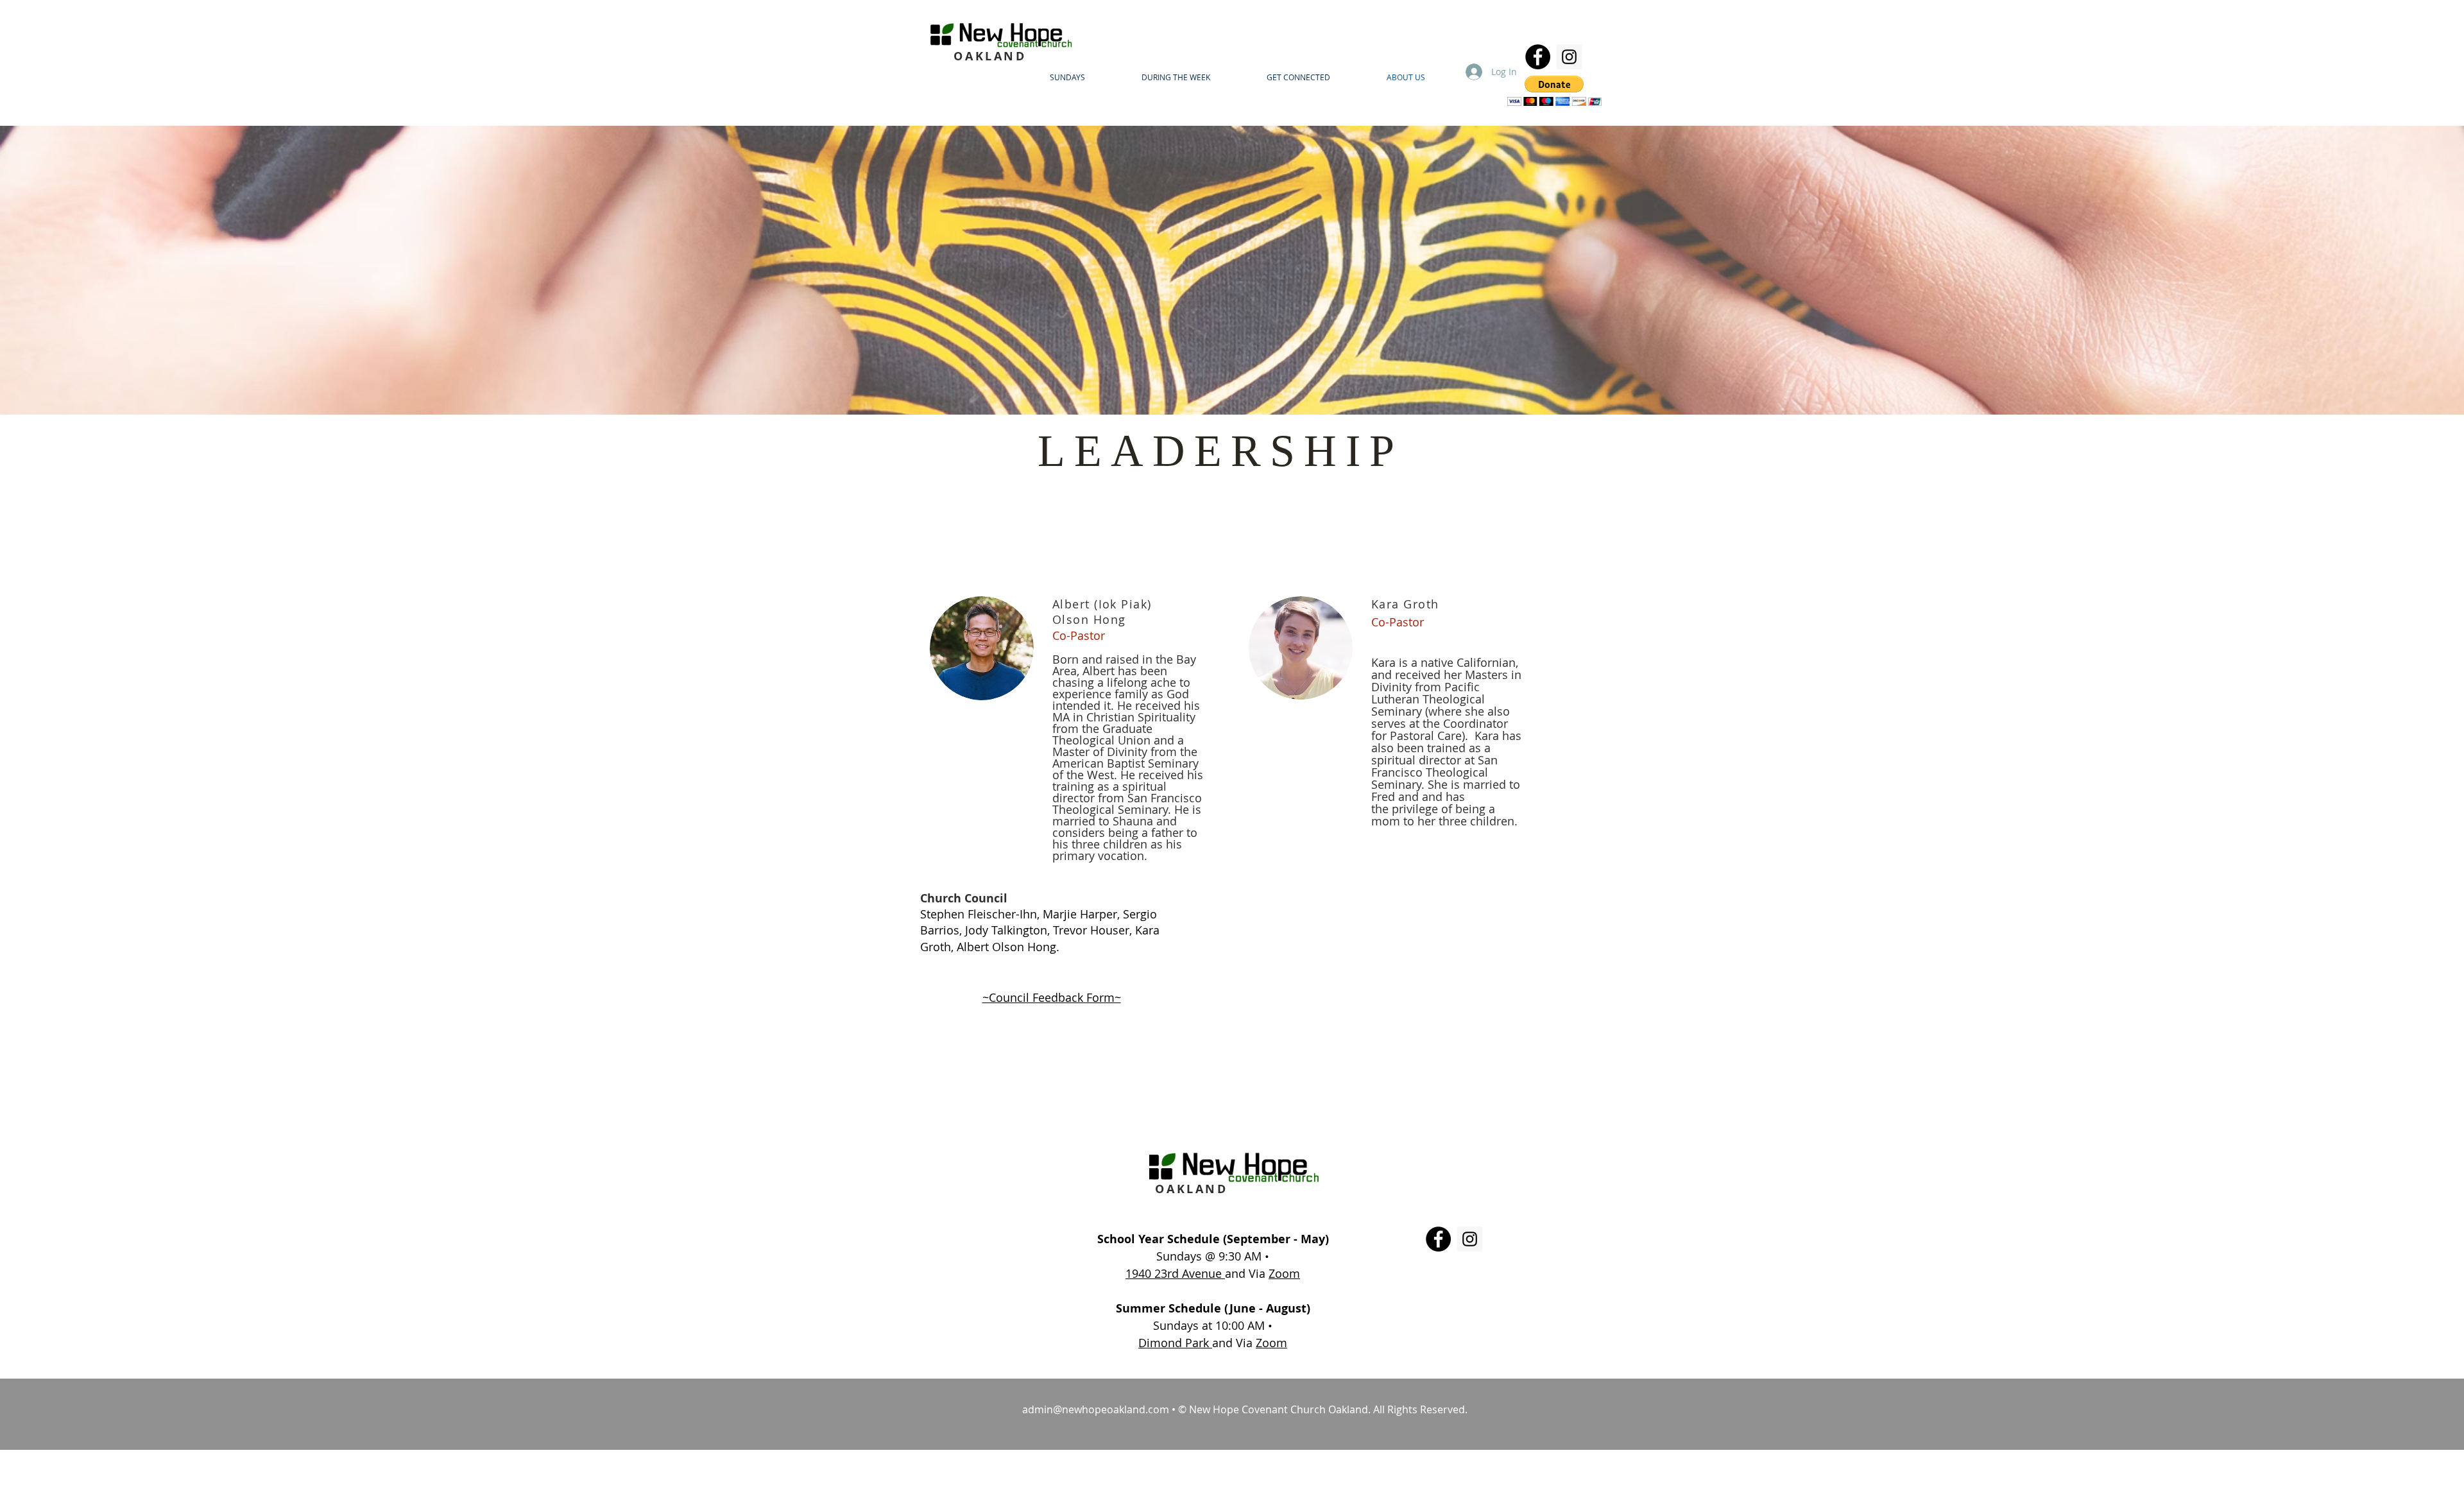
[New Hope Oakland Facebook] (1538, 57)
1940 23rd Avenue (1175, 1273)
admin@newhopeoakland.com (1096, 1409)
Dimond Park (1175, 1343)
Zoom (1284, 1273)
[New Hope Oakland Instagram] (1569, 57)
